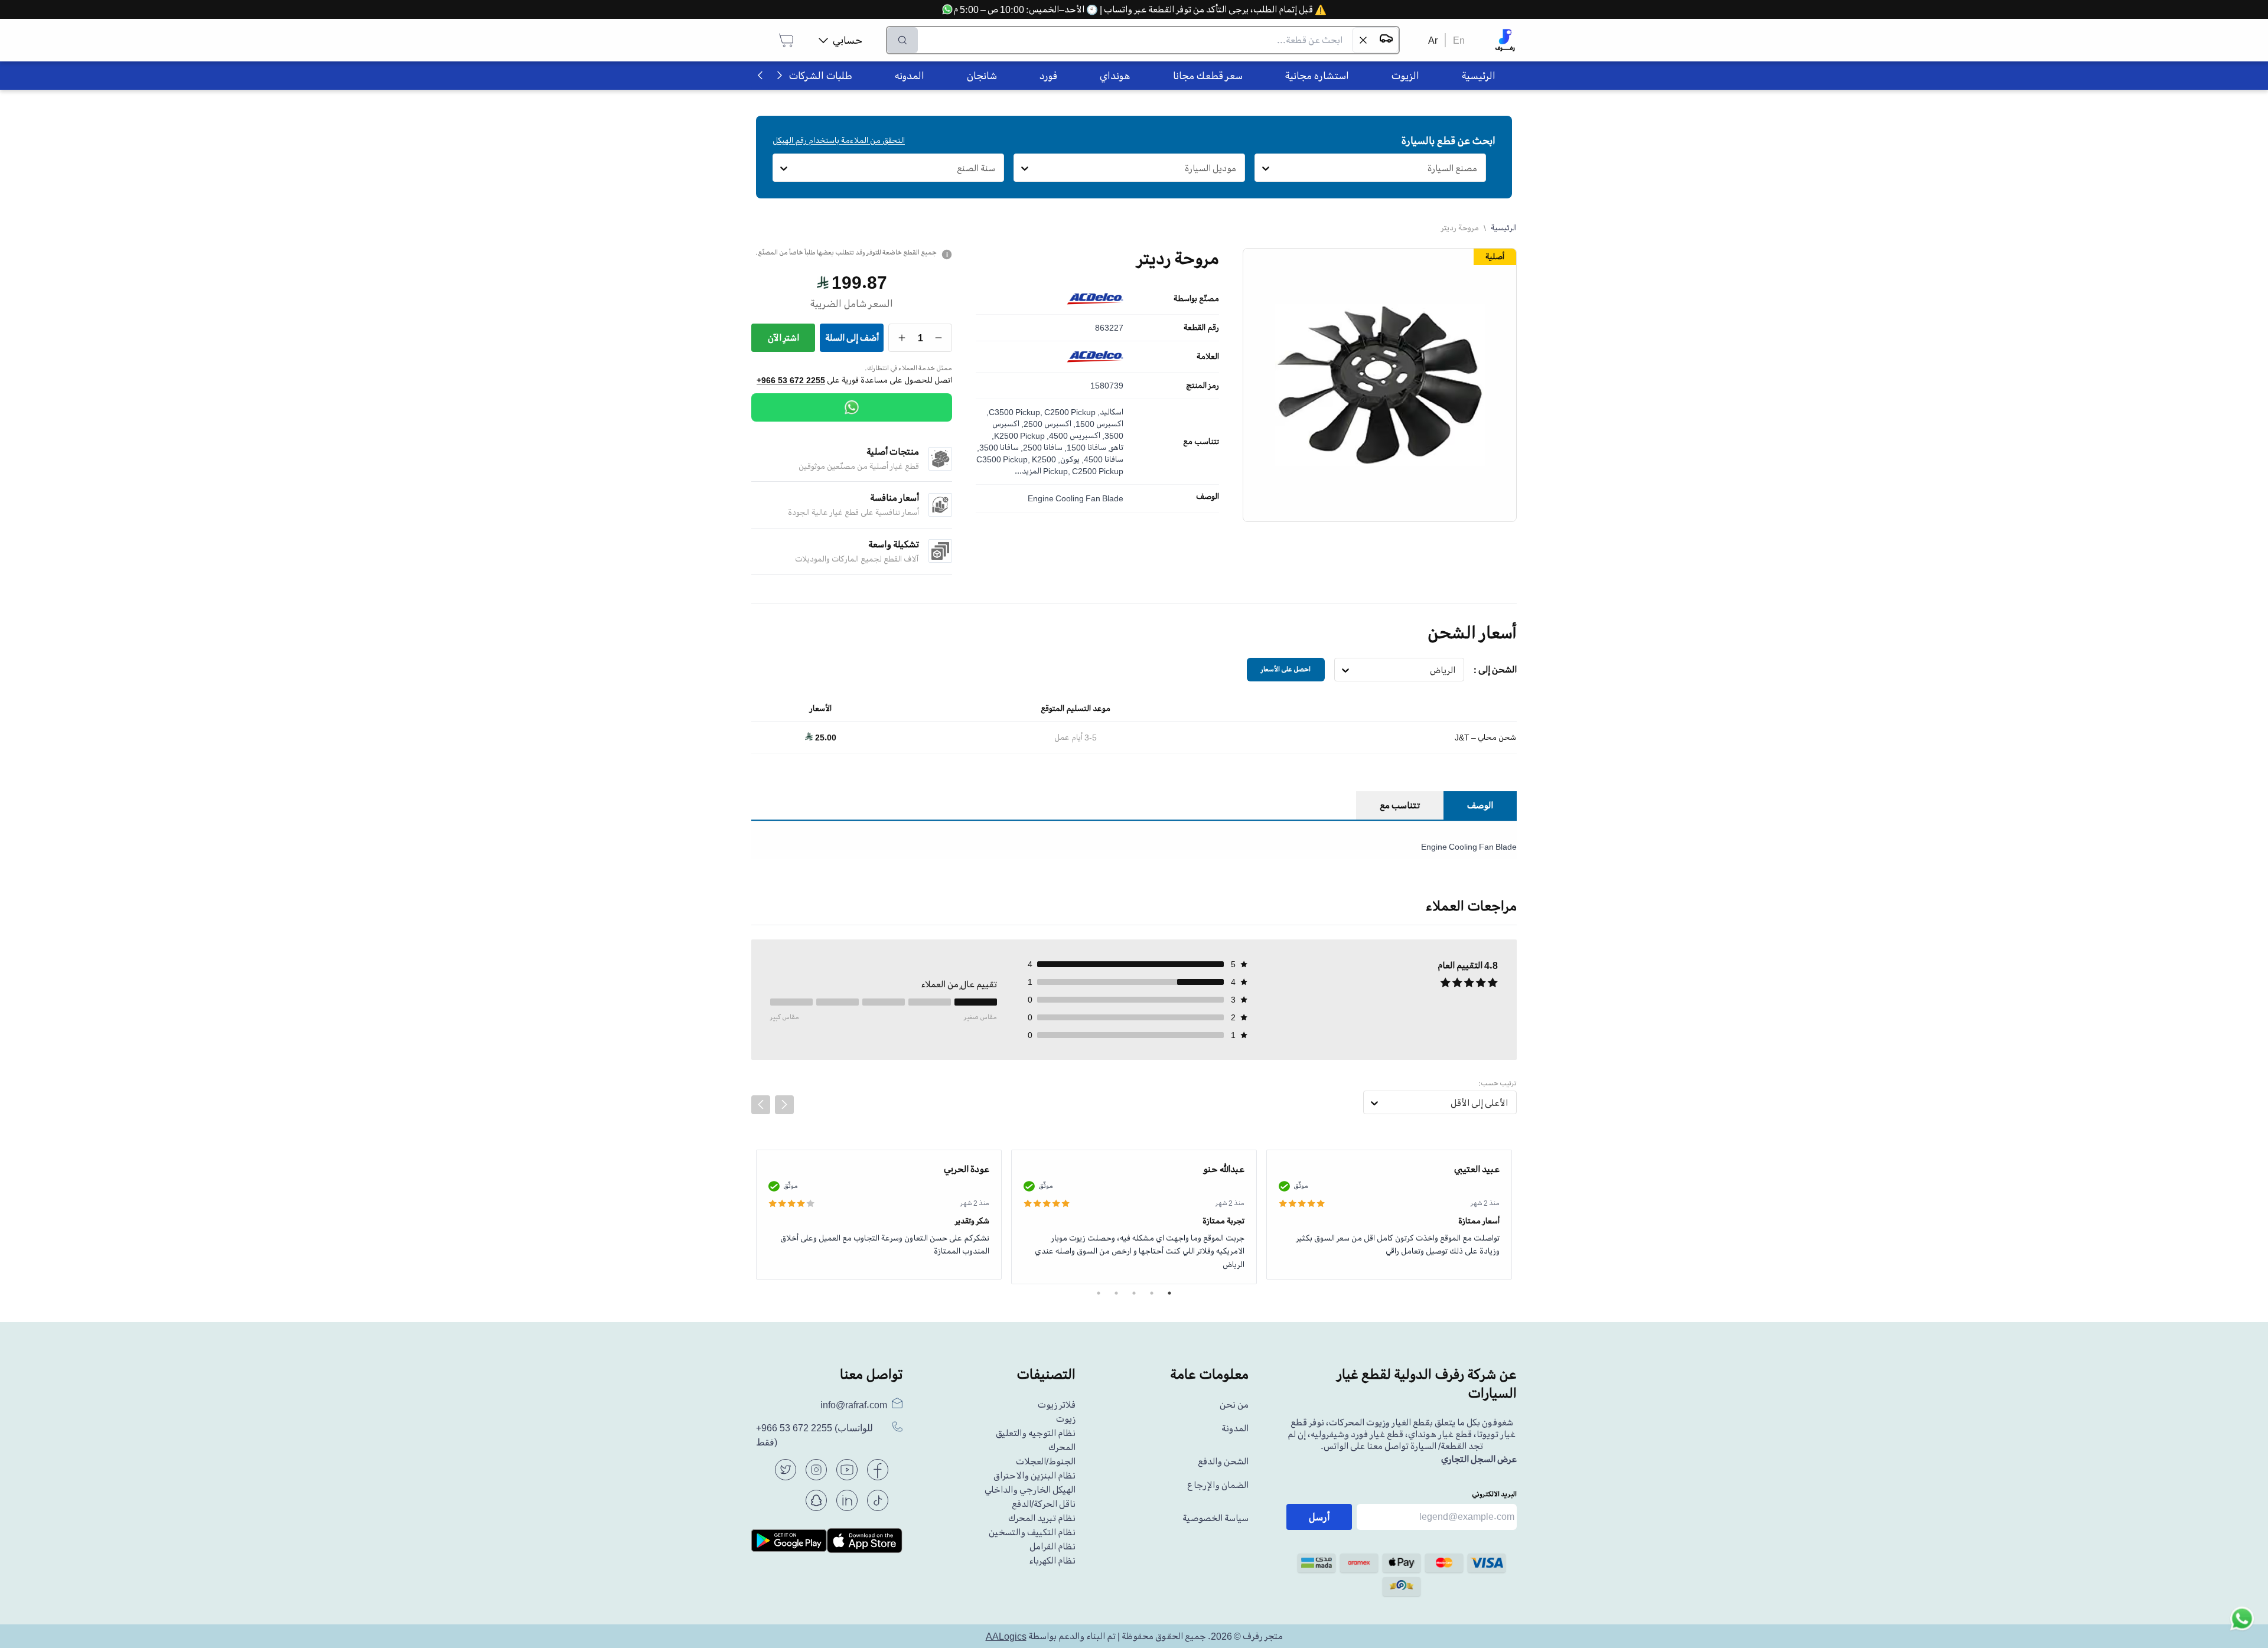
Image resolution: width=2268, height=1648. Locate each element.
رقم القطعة (1201, 328)
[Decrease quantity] (939, 338)
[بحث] (902, 40)
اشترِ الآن (783, 338)
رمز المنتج (1203, 386)
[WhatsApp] (852, 407)
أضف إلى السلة (852, 338)
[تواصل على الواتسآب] (2242, 1622)
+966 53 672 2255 (791, 380)
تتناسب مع (1201, 442)
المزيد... (1028, 471)
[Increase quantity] (902, 338)
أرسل (1319, 1517)
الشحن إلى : (1495, 670)
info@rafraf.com (854, 1405)
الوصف (1208, 497)
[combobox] (1477, 168)
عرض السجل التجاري (1479, 1459)
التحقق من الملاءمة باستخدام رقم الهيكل (839, 140)
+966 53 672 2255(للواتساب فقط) (814, 1435)
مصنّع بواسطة (1196, 299)
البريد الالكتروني (1494, 1494)
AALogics (1006, 1636)
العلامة (1208, 357)
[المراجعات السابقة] (761, 1105)
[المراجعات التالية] (784, 1105)
